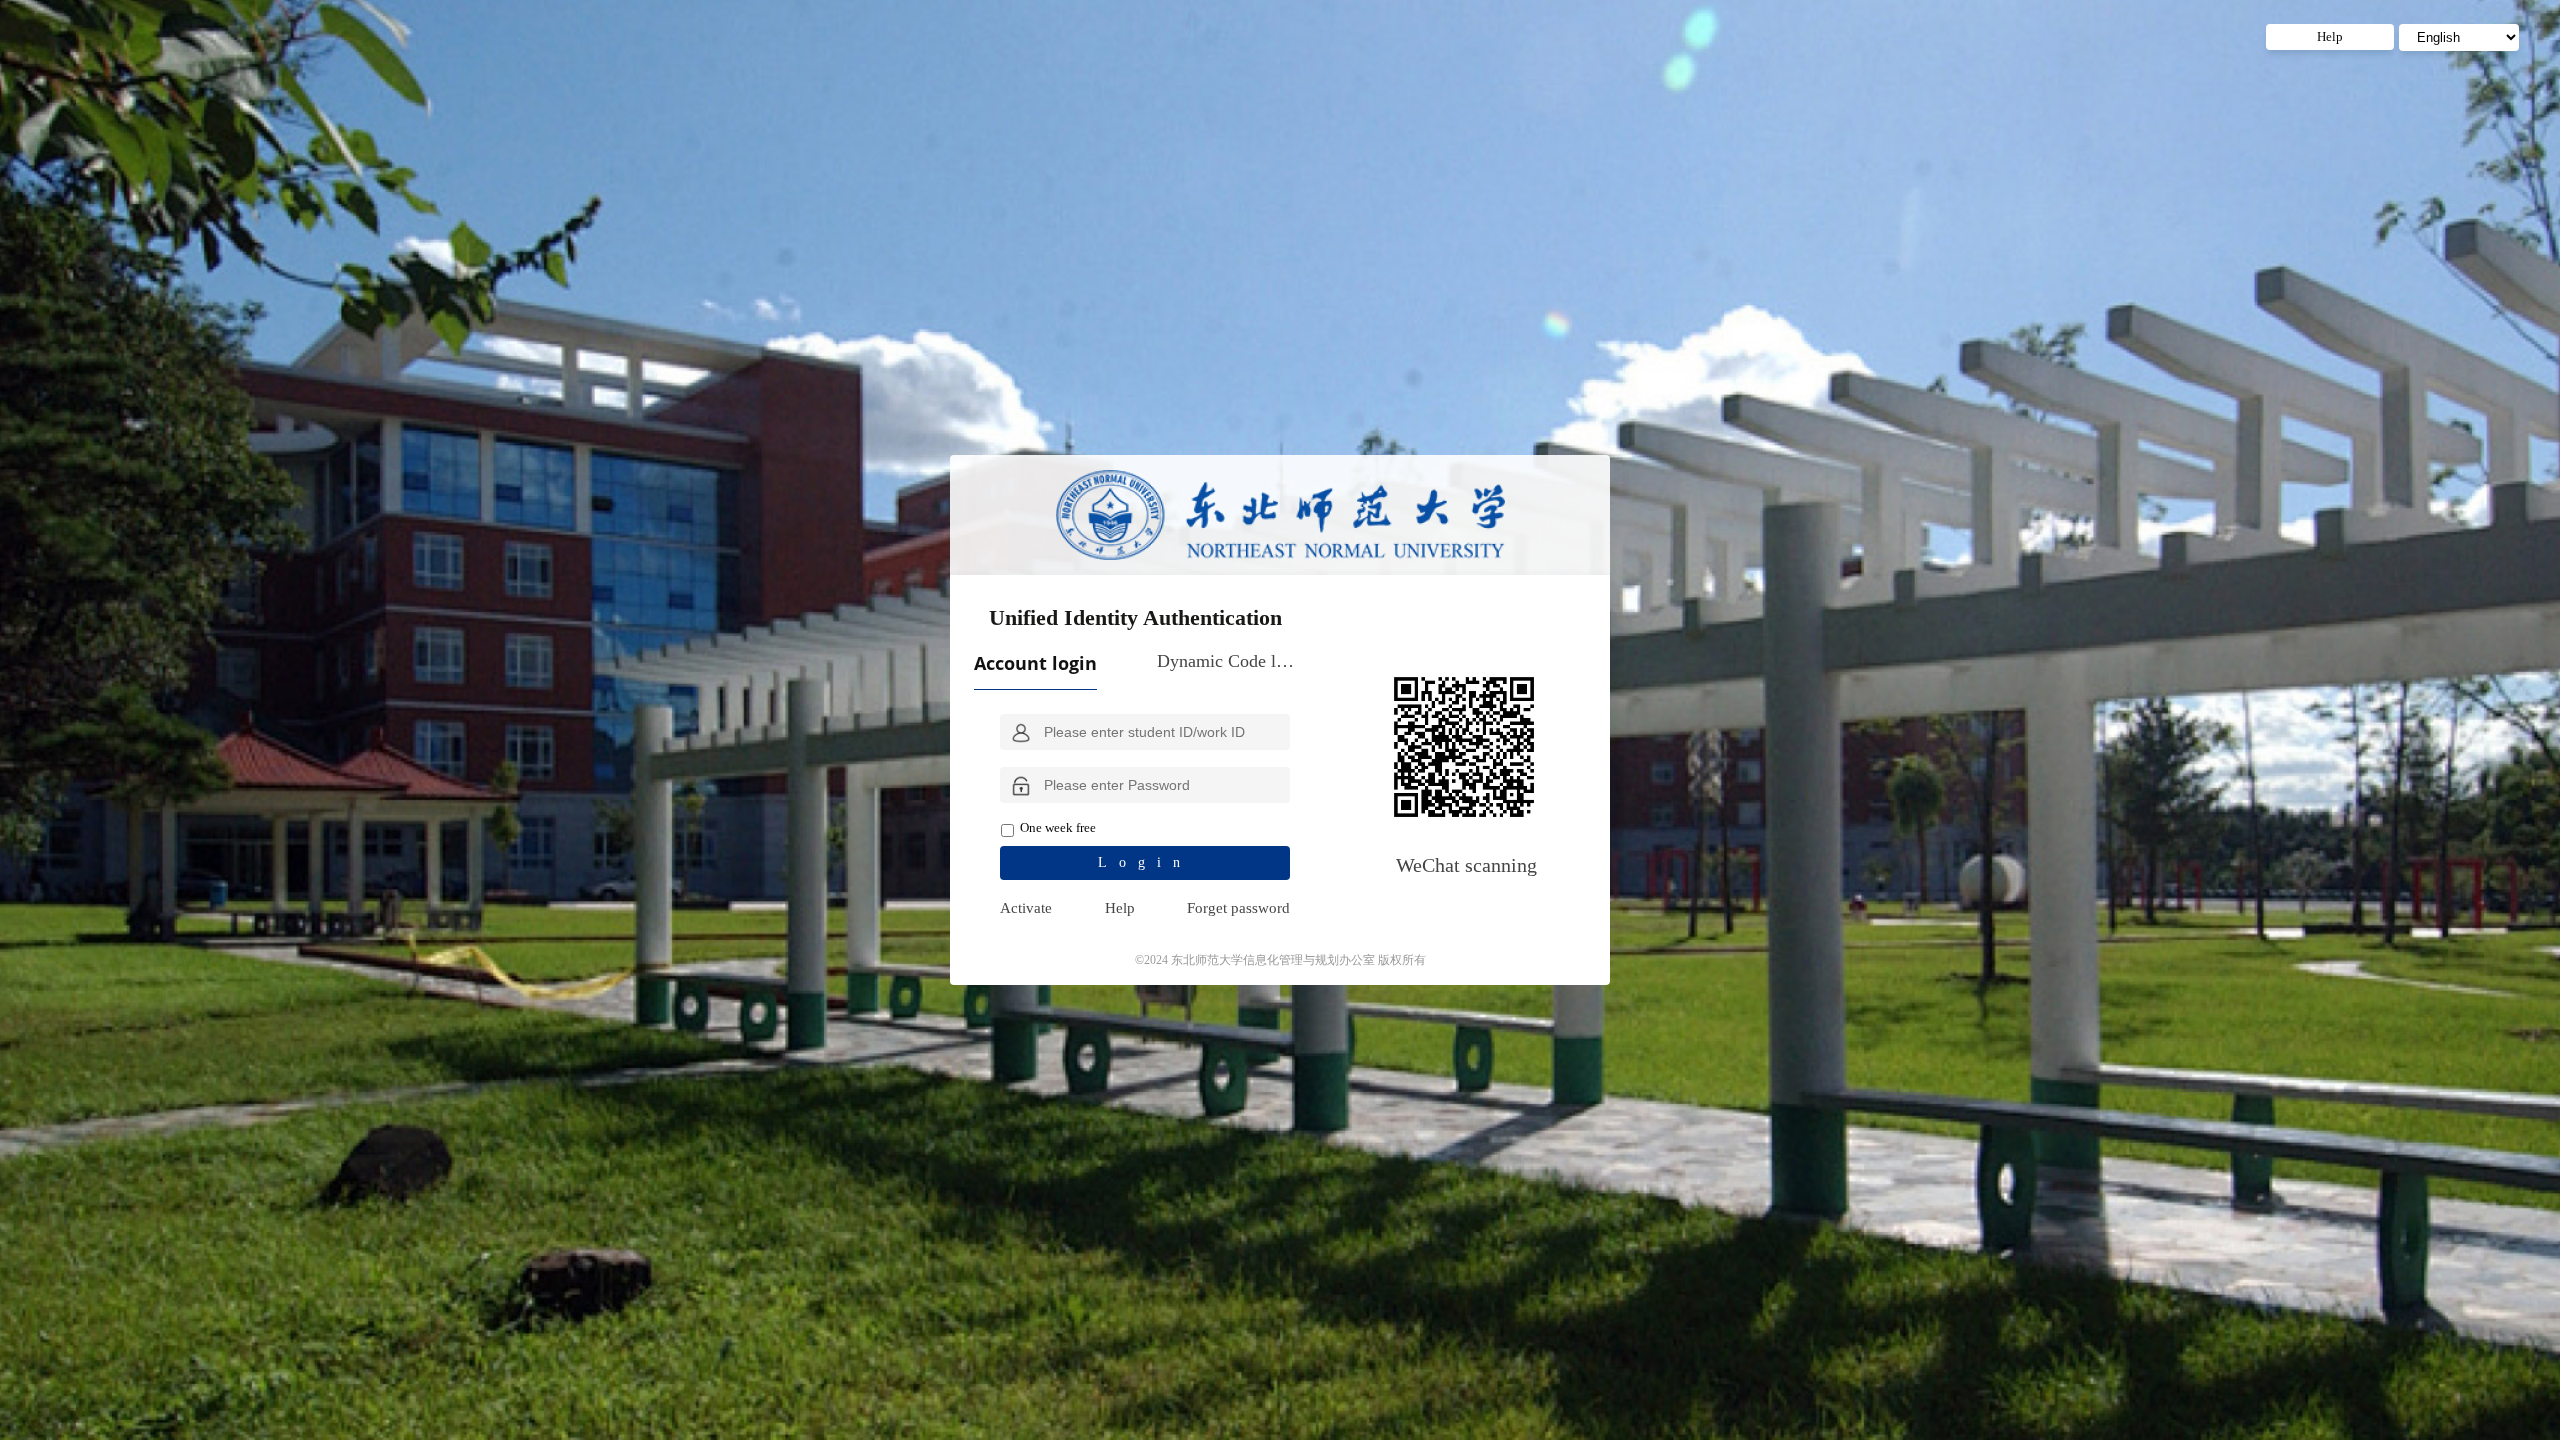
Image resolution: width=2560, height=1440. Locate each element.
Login (1145, 862)
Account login (1035, 663)
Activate (1026, 908)
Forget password (1238, 908)
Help (1120, 908)
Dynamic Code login (1227, 661)
